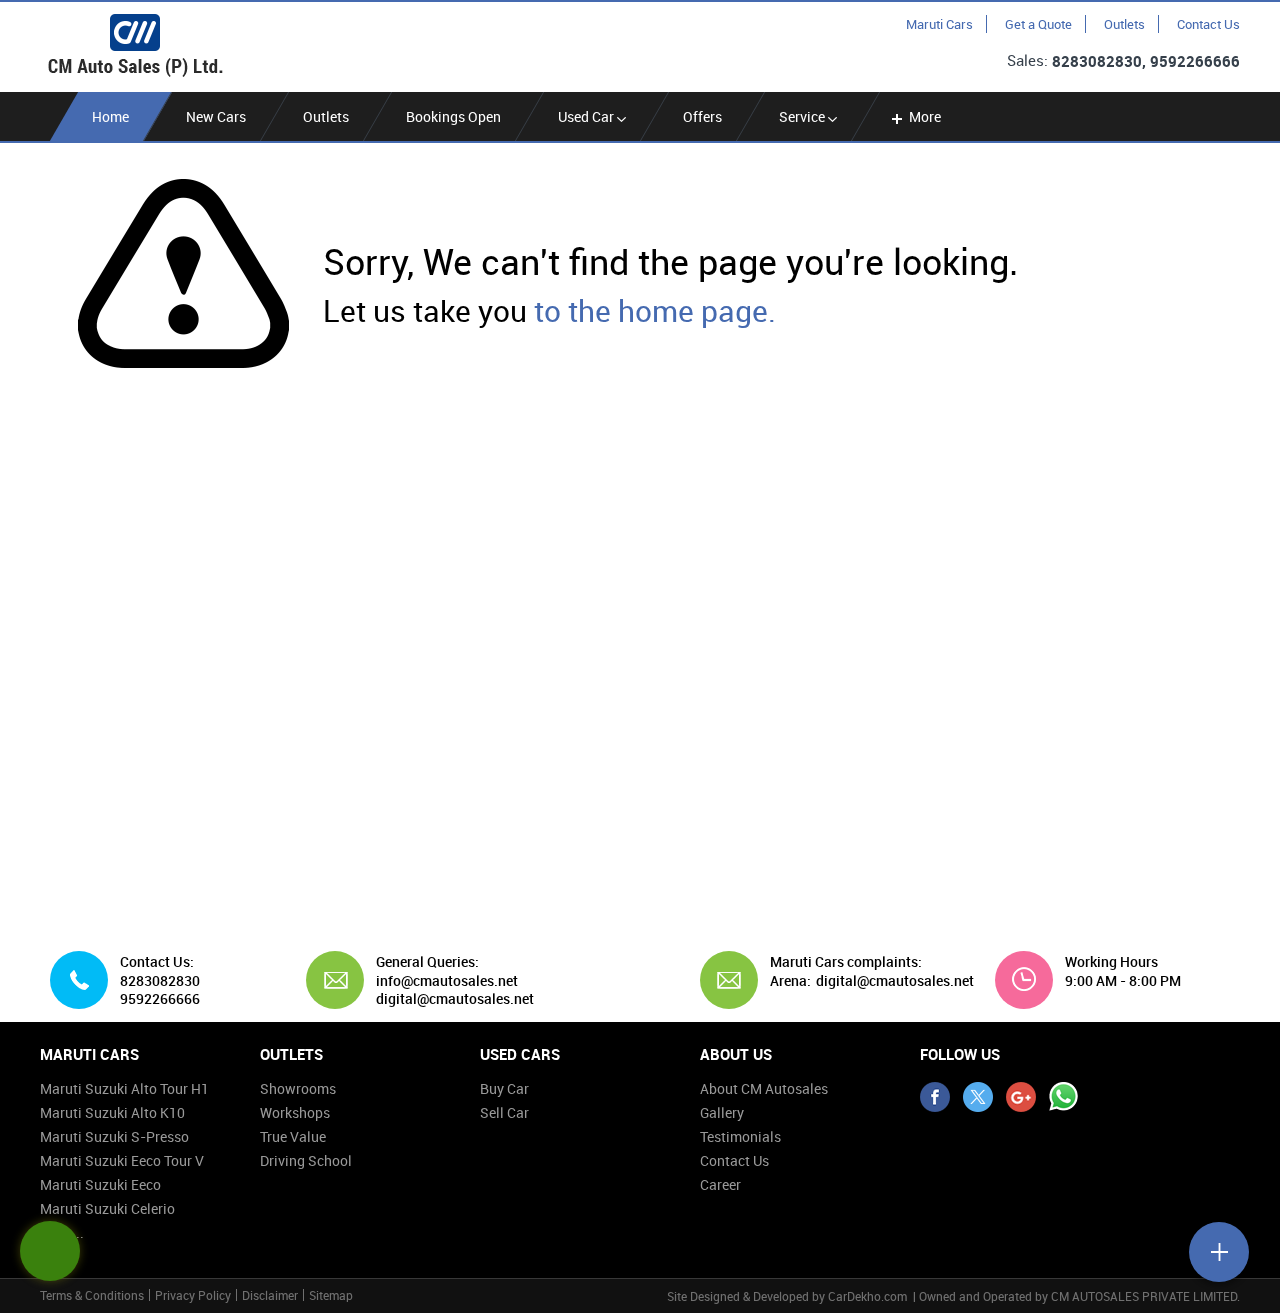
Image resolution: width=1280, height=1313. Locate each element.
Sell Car (504, 1112)
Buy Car (504, 1088)
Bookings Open (453, 116)
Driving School (306, 1160)
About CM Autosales (764, 1088)
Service (803, 116)
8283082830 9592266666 (160, 990)
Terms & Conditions (92, 1295)
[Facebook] (935, 1097)
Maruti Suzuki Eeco (100, 1184)
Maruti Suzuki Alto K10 (112, 1112)
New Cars (216, 116)
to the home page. (655, 310)
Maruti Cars (939, 24)
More (925, 116)
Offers (702, 116)
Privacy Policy (193, 1295)
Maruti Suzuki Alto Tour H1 (124, 1088)
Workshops (295, 1112)
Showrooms (298, 1088)
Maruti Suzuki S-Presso (114, 1136)
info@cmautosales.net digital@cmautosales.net (455, 990)
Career (720, 1184)
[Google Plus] (1021, 1097)
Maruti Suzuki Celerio (107, 1208)
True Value (293, 1136)
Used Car (587, 116)
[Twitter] (978, 1097)
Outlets (1124, 24)
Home (110, 116)
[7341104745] (1064, 1097)
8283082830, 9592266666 (1146, 61)
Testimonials (740, 1136)
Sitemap (331, 1295)
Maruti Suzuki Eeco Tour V (122, 1160)
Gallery (722, 1112)
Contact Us (1208, 24)
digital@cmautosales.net (895, 981)
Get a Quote (1038, 24)
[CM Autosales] (135, 45)
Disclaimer (270, 1295)
